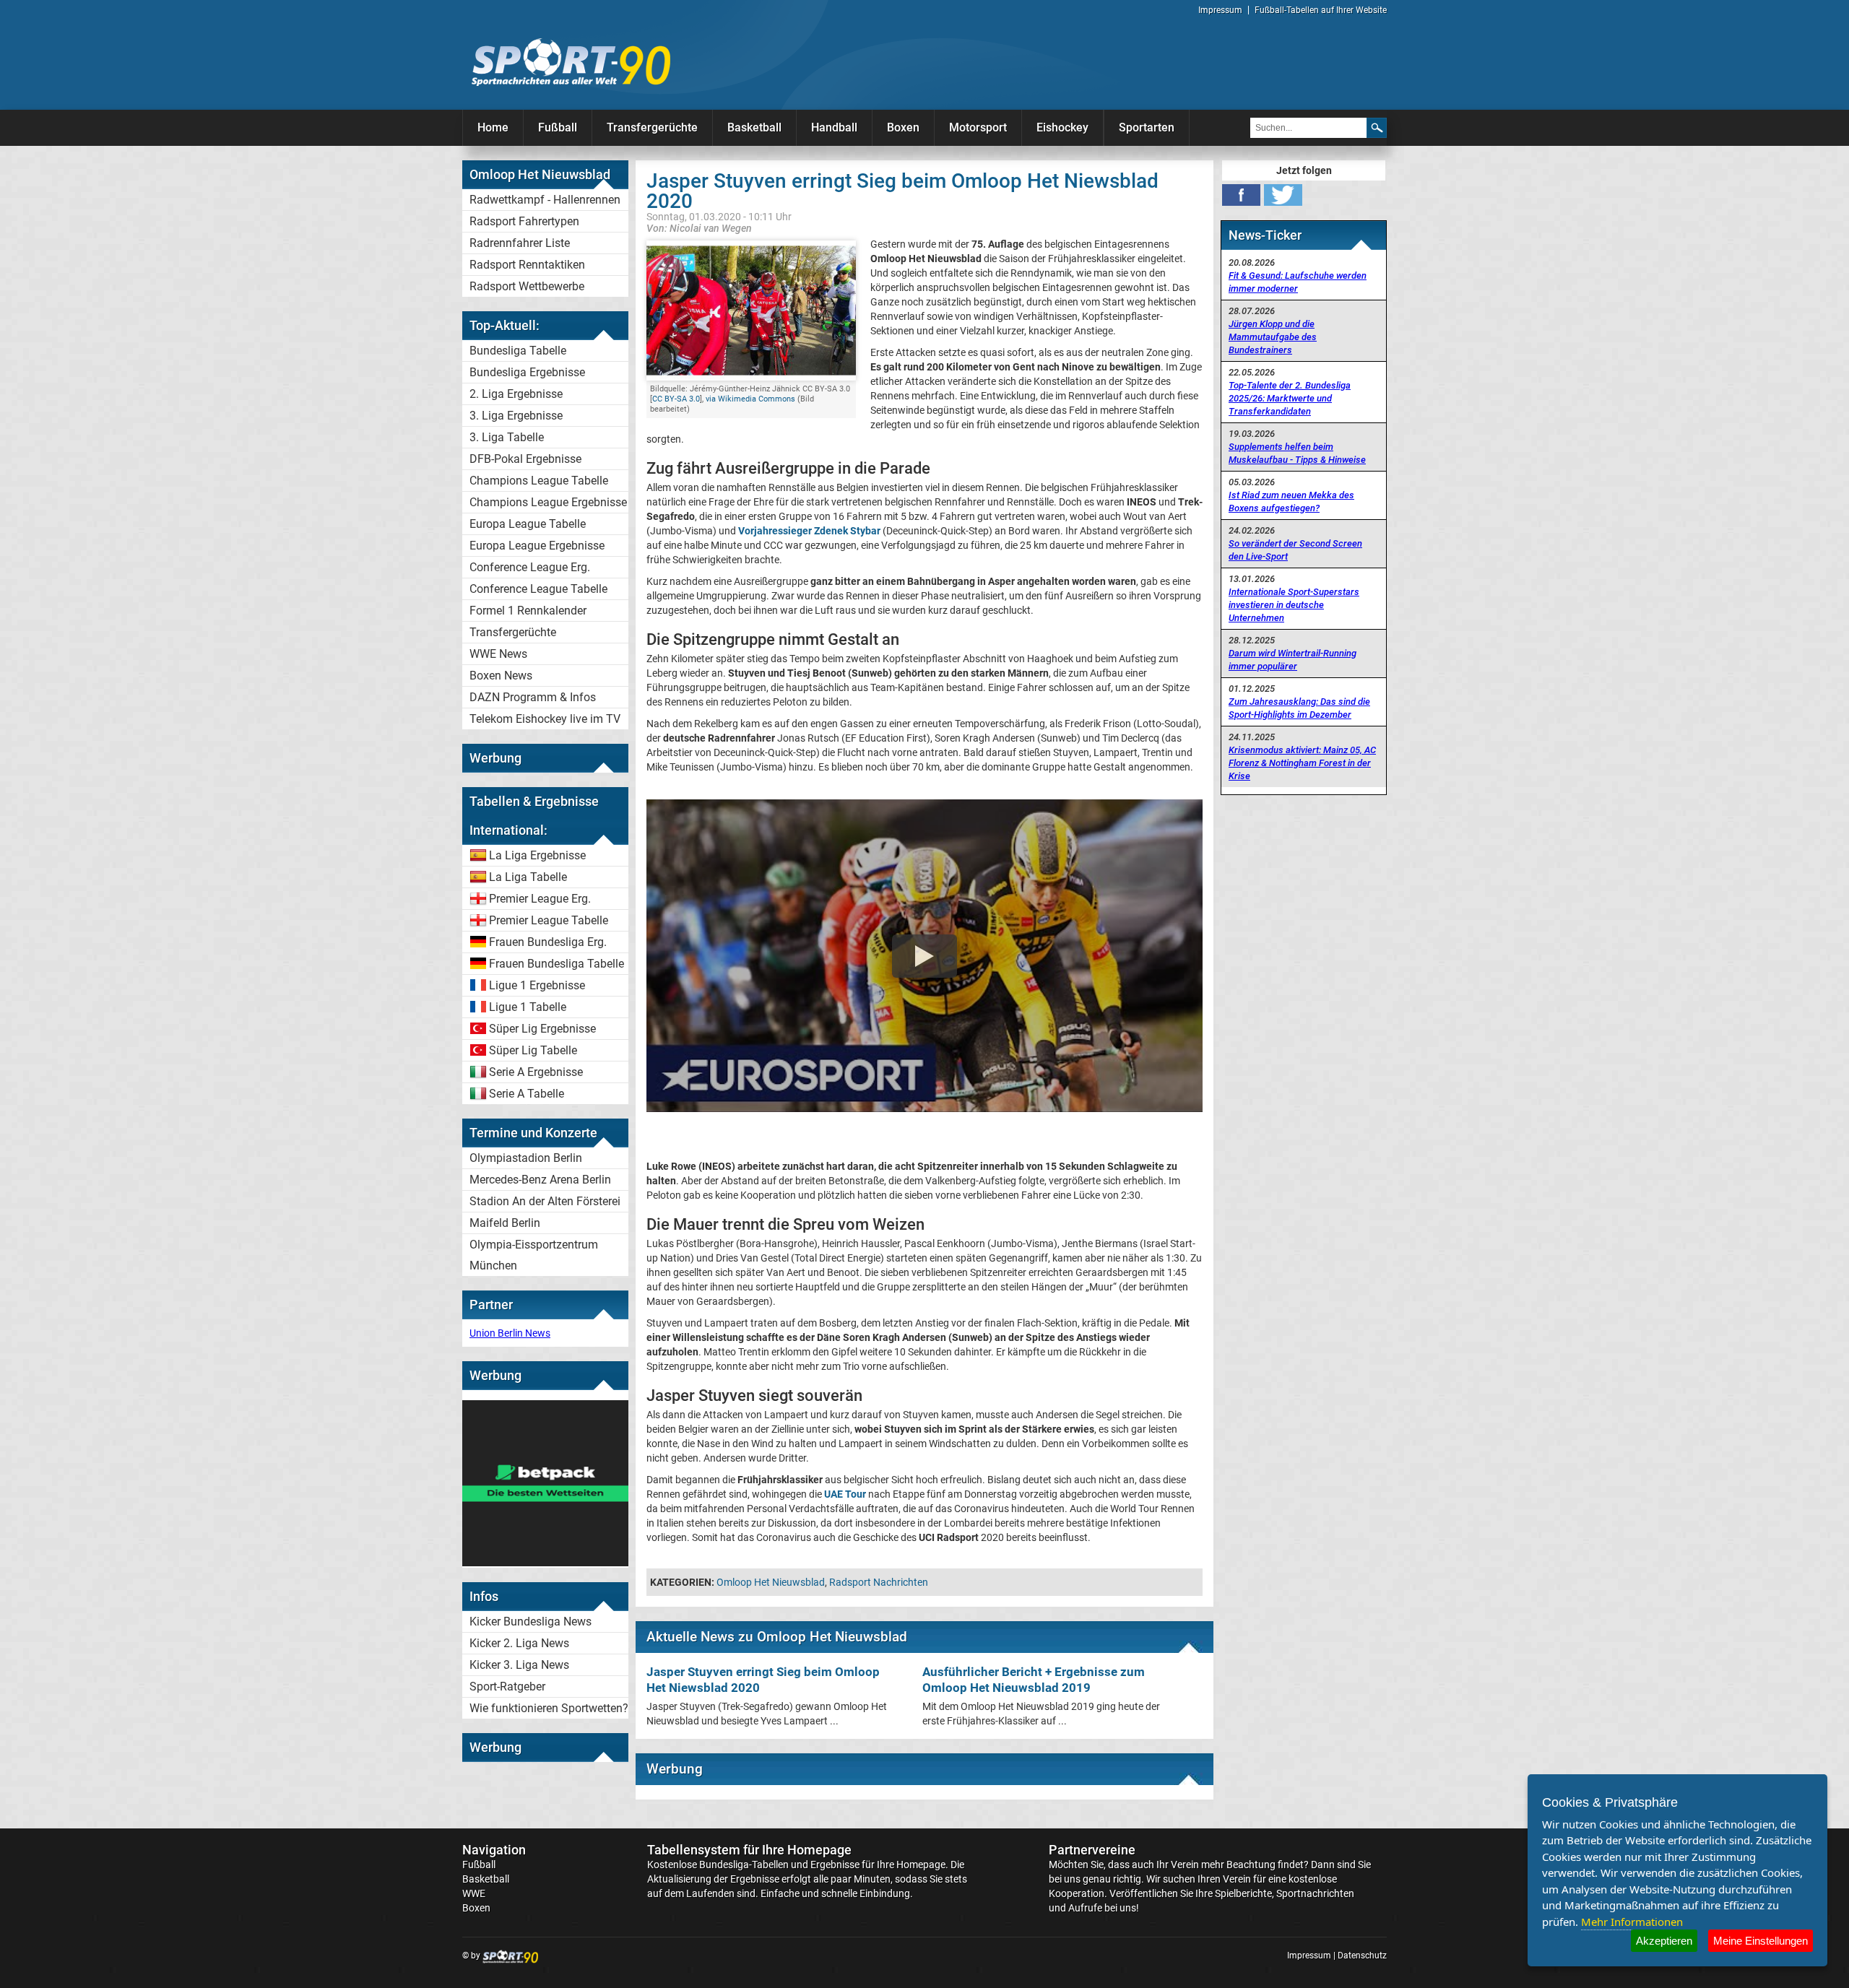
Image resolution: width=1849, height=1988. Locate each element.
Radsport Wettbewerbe (527, 286)
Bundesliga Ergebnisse (527, 372)
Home (493, 127)
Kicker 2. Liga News (519, 1643)
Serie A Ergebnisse (536, 1072)
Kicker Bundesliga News (531, 1622)
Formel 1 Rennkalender (528, 611)
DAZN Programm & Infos (533, 697)
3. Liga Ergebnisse (516, 416)
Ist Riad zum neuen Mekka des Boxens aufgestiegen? (1291, 502)
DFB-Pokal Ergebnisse (525, 459)
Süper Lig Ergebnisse (542, 1029)
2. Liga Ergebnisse (516, 394)
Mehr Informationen (1632, 1922)
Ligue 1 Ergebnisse (537, 985)
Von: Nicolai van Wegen (699, 228)
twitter (1283, 195)
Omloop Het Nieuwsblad (771, 1582)
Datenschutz (1362, 1956)
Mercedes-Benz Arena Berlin (540, 1180)
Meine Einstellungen (1761, 1941)
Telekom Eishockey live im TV (545, 719)
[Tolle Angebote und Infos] (545, 1563)
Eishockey (1062, 127)
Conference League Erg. (530, 567)
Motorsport (978, 127)
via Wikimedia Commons (750, 399)
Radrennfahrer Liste (520, 243)
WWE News (498, 654)
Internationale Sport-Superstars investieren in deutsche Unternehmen (1294, 605)
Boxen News (501, 676)
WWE (474, 1893)
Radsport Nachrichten (879, 1582)
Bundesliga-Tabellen (744, 1865)
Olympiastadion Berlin (526, 1158)
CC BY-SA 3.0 (676, 399)
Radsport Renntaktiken (527, 265)
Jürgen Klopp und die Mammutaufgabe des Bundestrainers (1273, 337)
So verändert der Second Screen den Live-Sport (1295, 550)
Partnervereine (1092, 1850)
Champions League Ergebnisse (548, 502)
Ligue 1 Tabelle (528, 1007)
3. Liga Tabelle (507, 437)
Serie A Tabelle (527, 1094)
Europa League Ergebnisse (537, 546)
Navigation (494, 1850)
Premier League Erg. (540, 899)
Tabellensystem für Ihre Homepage (749, 1850)
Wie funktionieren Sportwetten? (549, 1708)
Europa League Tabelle (528, 524)
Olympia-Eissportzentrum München (534, 1255)
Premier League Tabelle (549, 920)
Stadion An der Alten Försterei (545, 1201)
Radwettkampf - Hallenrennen (545, 200)
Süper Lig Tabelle (533, 1050)
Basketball (754, 127)
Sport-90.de (571, 62)
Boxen (903, 127)
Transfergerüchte (652, 127)
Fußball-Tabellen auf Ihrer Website (1321, 10)
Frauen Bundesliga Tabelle (557, 964)
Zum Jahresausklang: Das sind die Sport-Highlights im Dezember (1299, 708)
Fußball (558, 127)
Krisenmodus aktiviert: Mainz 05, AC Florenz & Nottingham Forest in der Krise (1302, 763)
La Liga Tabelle (528, 877)
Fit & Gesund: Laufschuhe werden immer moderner (1298, 282)
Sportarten (1147, 127)
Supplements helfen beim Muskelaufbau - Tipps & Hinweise (1297, 453)
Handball (834, 127)
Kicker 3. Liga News (519, 1665)
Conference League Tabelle (538, 589)
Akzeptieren (1664, 1941)
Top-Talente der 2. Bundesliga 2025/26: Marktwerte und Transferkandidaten (1290, 398)
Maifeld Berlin (505, 1223)
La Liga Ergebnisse (537, 855)
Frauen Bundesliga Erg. (548, 942)
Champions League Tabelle (539, 481)
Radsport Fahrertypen (524, 221)
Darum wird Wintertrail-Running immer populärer (1292, 660)
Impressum (1220, 10)
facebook (1241, 195)
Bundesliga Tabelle (518, 351)
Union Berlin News (510, 1333)
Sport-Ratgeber (507, 1687)
